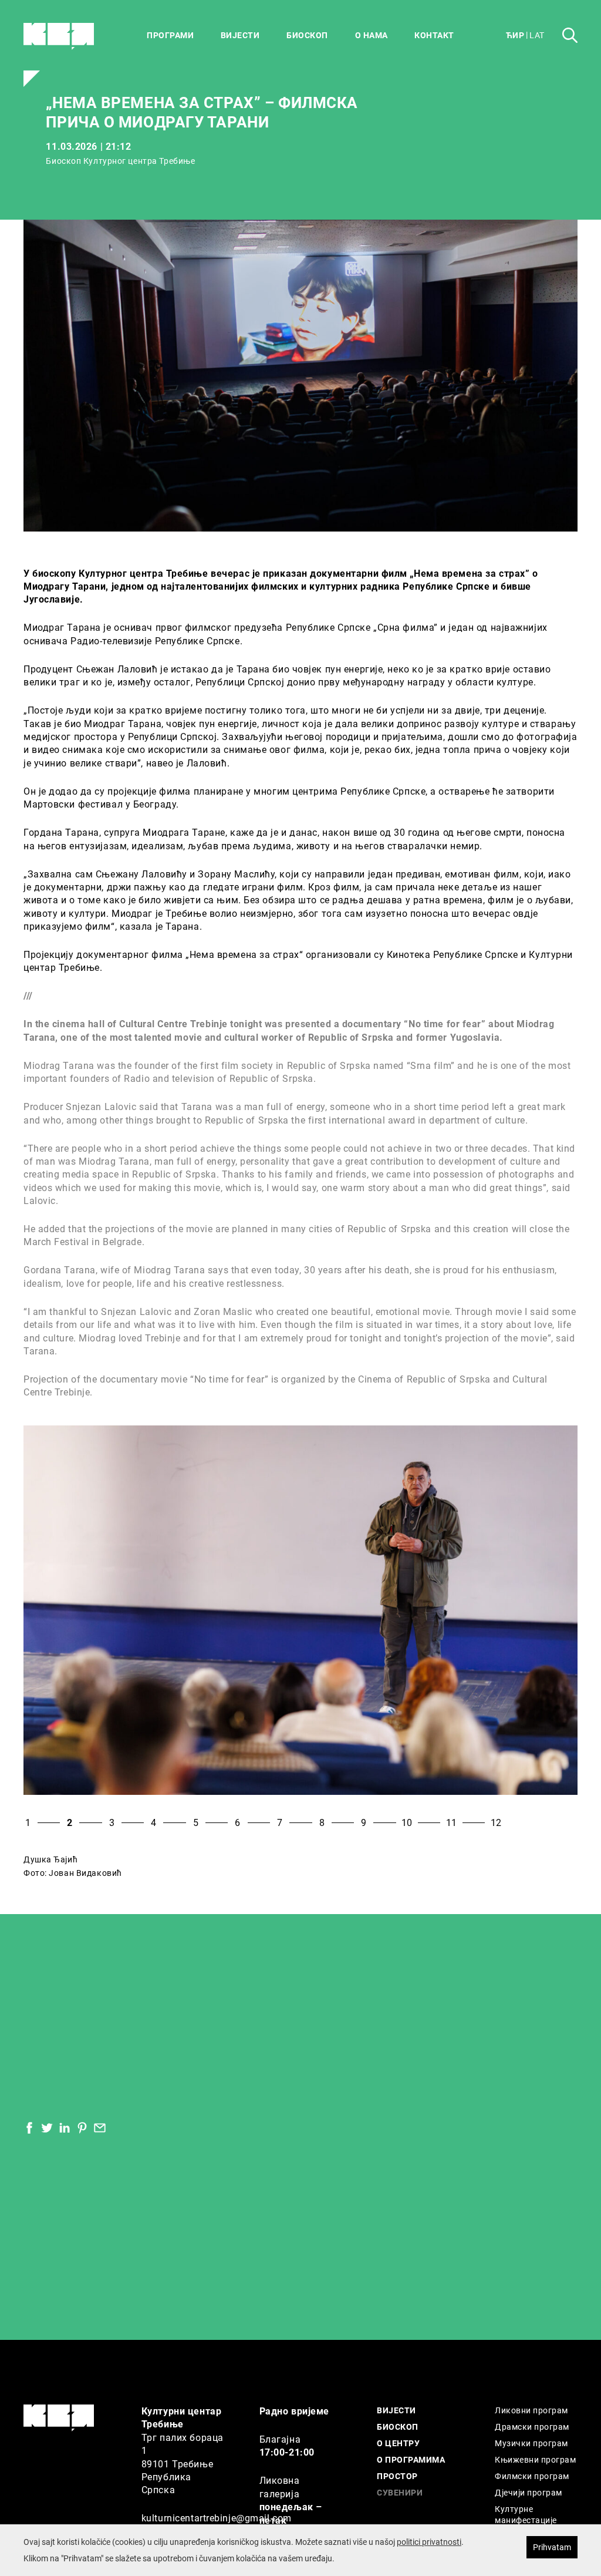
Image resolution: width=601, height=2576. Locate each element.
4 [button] (153, 1822)
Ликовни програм (531, 2410)
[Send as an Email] (100, 2128)
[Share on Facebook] (29, 2128)
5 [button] (196, 1822)
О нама (372, 35)
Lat (537, 35)
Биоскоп (307, 35)
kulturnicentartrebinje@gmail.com (217, 2518)
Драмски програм (532, 2427)
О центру (398, 2443)
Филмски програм (532, 2476)
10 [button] (407, 1822)
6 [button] (237, 1822)
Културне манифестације (526, 2515)
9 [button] (364, 1822)
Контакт (434, 35)
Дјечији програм (528, 2492)
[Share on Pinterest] (82, 2128)
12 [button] (496, 1822)
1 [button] (28, 1822)
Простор (397, 2476)
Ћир (515, 35)
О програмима (411, 2459)
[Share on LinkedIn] (65, 2128)
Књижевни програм (535, 2459)
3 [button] (112, 1822)
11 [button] (451, 1822)
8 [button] (322, 1822)
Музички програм (531, 2443)
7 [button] (280, 1822)
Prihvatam (552, 2547)
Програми (170, 35)
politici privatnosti (429, 2542)
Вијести (240, 35)
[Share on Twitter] (47, 2128)
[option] (300, 1610)
